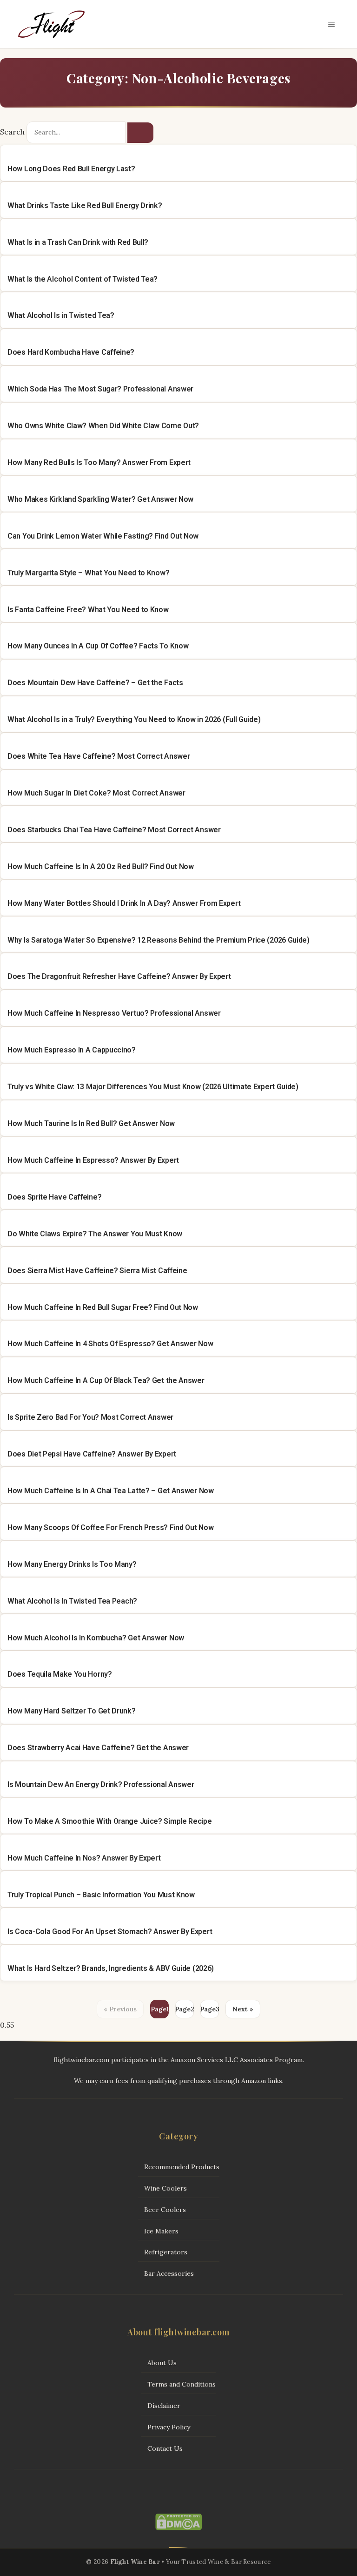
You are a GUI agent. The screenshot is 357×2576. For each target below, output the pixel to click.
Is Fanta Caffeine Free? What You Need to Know (88, 610)
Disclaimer (164, 2406)
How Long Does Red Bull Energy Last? (71, 169)
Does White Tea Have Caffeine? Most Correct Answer (99, 756)
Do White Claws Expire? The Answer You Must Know (95, 1234)
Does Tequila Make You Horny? (60, 1674)
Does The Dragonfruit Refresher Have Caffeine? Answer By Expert (119, 976)
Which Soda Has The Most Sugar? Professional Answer (100, 389)
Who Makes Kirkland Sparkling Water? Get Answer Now (100, 499)
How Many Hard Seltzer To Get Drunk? (72, 1711)
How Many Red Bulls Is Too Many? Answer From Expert (99, 462)
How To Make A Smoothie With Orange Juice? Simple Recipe (110, 1821)
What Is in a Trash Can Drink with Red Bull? (78, 242)
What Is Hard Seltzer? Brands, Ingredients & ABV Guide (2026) (111, 1968)
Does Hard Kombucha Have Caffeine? (71, 352)
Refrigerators (166, 2252)
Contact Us (165, 2448)
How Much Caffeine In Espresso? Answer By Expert (93, 1160)
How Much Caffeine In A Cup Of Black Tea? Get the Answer (106, 1380)
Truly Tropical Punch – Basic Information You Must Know (101, 1895)
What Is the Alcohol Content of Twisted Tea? (83, 279)
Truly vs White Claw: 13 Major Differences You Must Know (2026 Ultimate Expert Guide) (153, 1087)
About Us (162, 2363)
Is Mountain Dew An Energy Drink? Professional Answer (101, 1784)
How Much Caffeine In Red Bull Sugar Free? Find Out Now (103, 1307)
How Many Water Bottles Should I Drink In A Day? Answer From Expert (124, 903)
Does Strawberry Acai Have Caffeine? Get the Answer (98, 1748)
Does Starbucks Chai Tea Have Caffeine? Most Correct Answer (114, 830)
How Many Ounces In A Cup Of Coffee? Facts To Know (98, 646)
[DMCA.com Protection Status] (178, 2528)
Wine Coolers (165, 2188)
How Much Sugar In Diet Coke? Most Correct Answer (96, 793)
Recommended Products (182, 2167)
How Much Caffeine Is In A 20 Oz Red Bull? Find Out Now (101, 867)
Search (12, 132)
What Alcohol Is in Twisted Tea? (61, 315)
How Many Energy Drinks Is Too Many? (72, 1564)
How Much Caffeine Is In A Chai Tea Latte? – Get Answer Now (111, 1491)
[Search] (140, 133)
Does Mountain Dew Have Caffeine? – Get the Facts (95, 683)
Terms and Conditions (182, 2384)
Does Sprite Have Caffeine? (54, 1197)
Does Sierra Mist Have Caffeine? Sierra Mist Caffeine (97, 1271)
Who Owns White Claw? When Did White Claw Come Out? (103, 426)
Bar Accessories (169, 2273)
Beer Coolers (165, 2210)
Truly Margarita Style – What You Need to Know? (88, 573)
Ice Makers (161, 2231)
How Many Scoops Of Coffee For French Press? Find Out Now (110, 1527)
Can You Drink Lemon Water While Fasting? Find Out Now (103, 536)
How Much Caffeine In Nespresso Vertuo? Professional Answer (114, 1013)
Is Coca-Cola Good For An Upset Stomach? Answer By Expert (110, 1932)
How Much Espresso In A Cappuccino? (72, 1050)
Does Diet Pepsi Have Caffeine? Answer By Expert (92, 1454)
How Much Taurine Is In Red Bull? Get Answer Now (91, 1123)
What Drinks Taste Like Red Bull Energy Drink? (85, 206)
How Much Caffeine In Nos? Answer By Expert (84, 1858)
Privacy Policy (169, 2427)
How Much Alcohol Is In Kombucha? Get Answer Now (96, 1638)
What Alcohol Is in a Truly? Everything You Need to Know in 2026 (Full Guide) (134, 719)
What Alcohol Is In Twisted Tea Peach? (72, 1601)
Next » (243, 2009)
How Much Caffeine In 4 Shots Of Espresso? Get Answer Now (110, 1344)
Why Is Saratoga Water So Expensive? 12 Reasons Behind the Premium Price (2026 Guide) (159, 940)
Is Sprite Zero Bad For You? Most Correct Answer (90, 1417)
